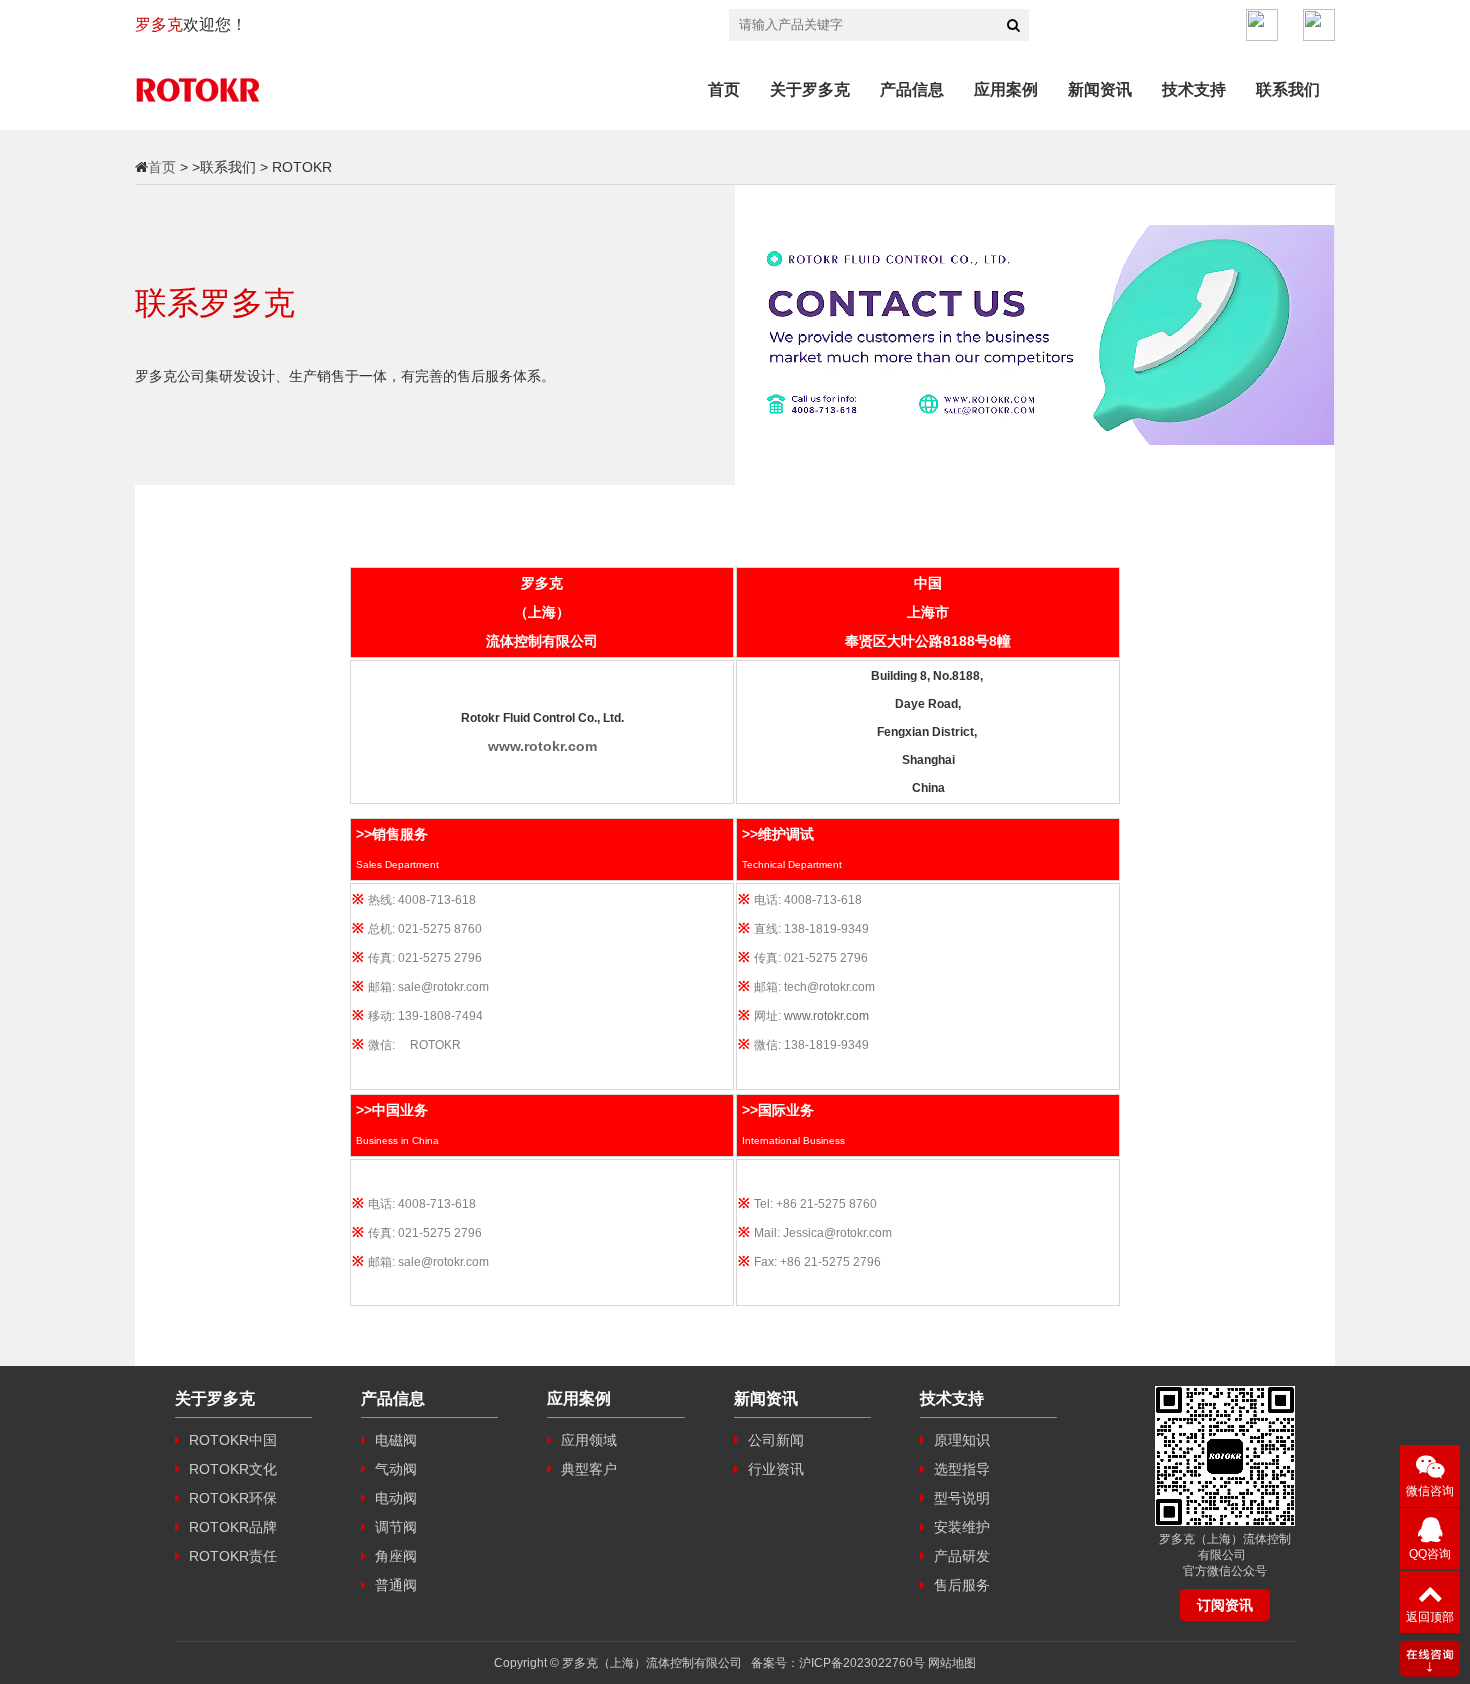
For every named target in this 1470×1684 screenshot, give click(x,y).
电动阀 (394, 1498)
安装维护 (960, 1527)
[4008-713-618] (1262, 25)
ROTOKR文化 (231, 1469)
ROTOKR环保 (231, 1498)
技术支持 (1194, 89)
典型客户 (587, 1469)
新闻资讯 (1100, 89)
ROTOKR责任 (231, 1556)
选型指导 (960, 1469)
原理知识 (960, 1440)
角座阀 (394, 1556)
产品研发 (960, 1556)
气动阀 (394, 1469)
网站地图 (952, 1663)
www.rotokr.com (826, 1016)
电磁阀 (394, 1440)
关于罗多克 (810, 89)
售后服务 (960, 1585)
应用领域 (587, 1440)
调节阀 (394, 1527)
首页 (724, 89)
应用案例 (1006, 89)
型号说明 (960, 1498)
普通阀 (394, 1585)
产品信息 (912, 89)
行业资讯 (774, 1469)
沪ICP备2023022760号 (862, 1663)
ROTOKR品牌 (231, 1527)
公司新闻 (774, 1440)
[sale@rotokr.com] (1319, 25)
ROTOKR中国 (231, 1440)
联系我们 (1288, 89)
